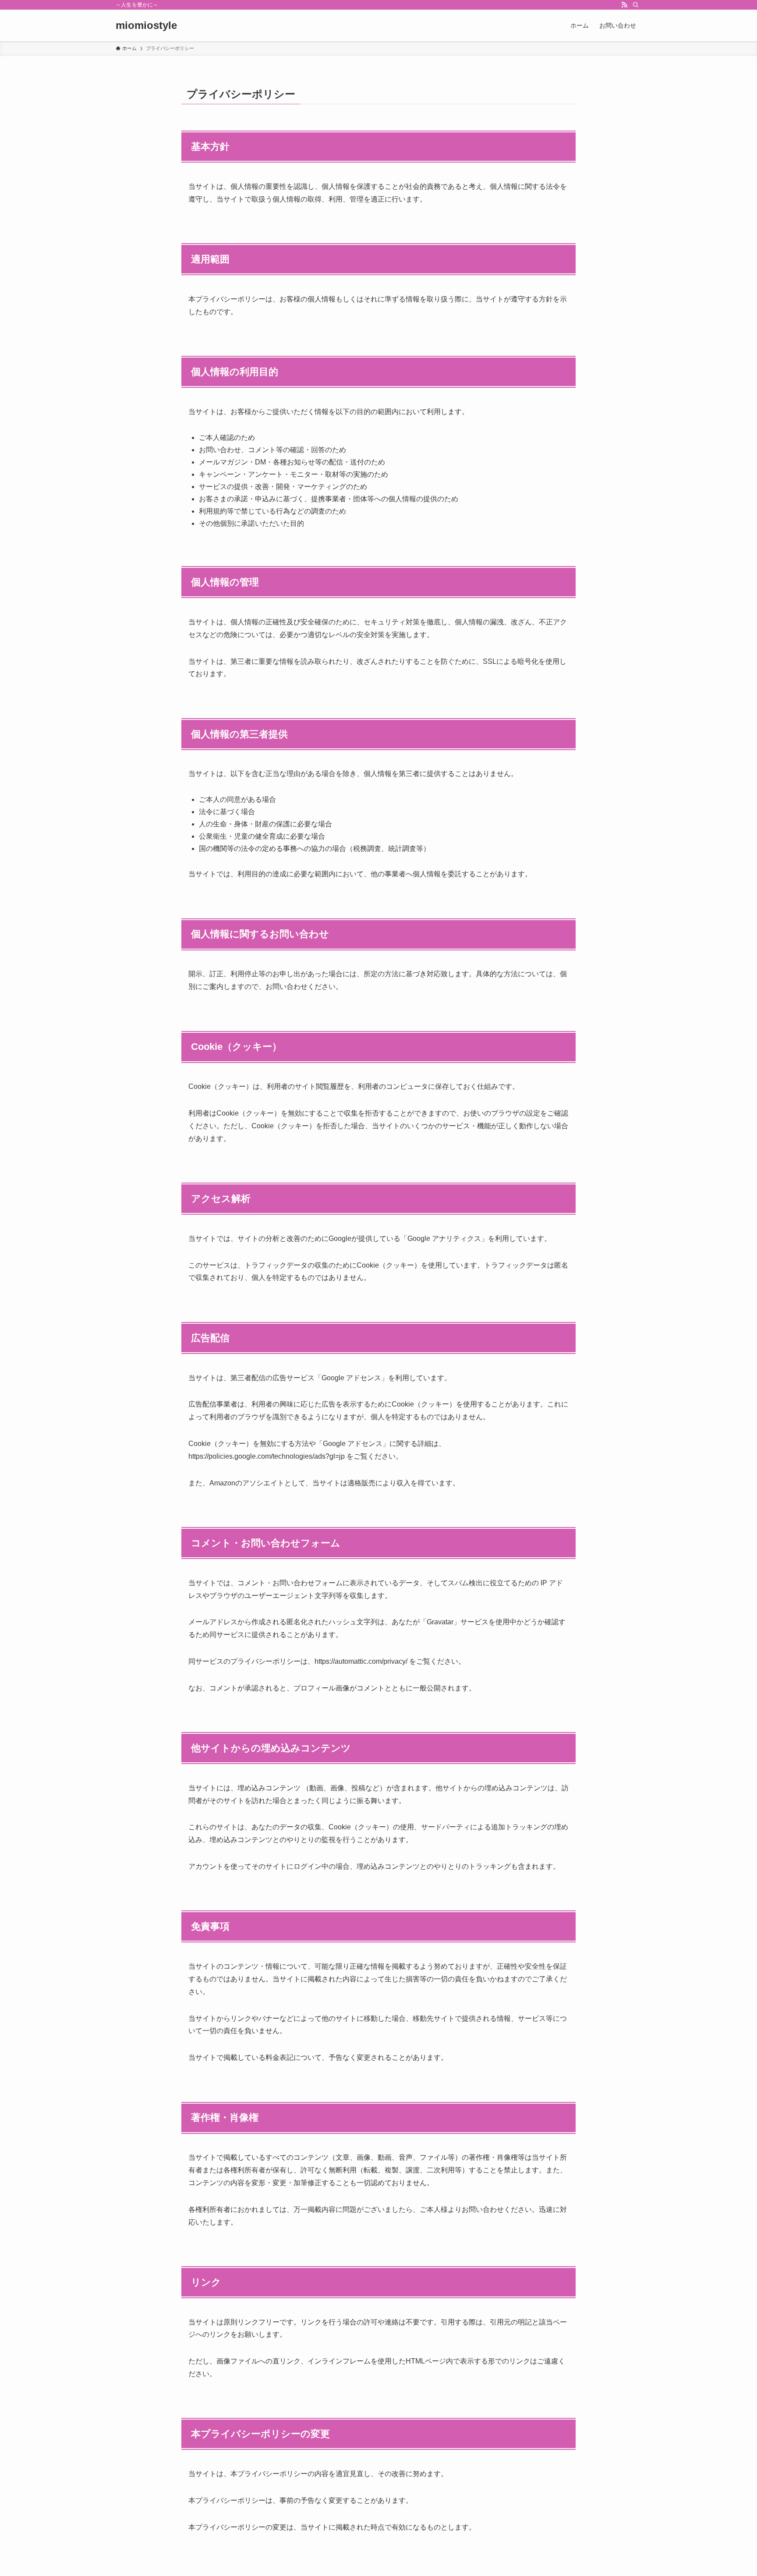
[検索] (636, 5)
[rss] (624, 5)
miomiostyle (146, 25)
